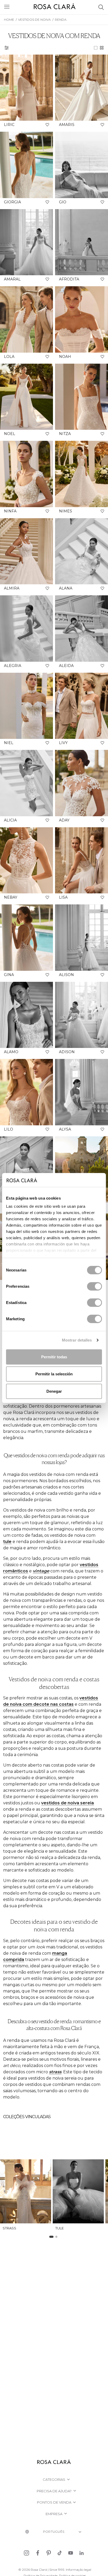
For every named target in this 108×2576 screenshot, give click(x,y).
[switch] (94, 1286)
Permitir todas (54, 1357)
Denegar (54, 1391)
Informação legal (79, 2570)
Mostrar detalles (77, 1340)
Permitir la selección (54, 1374)
